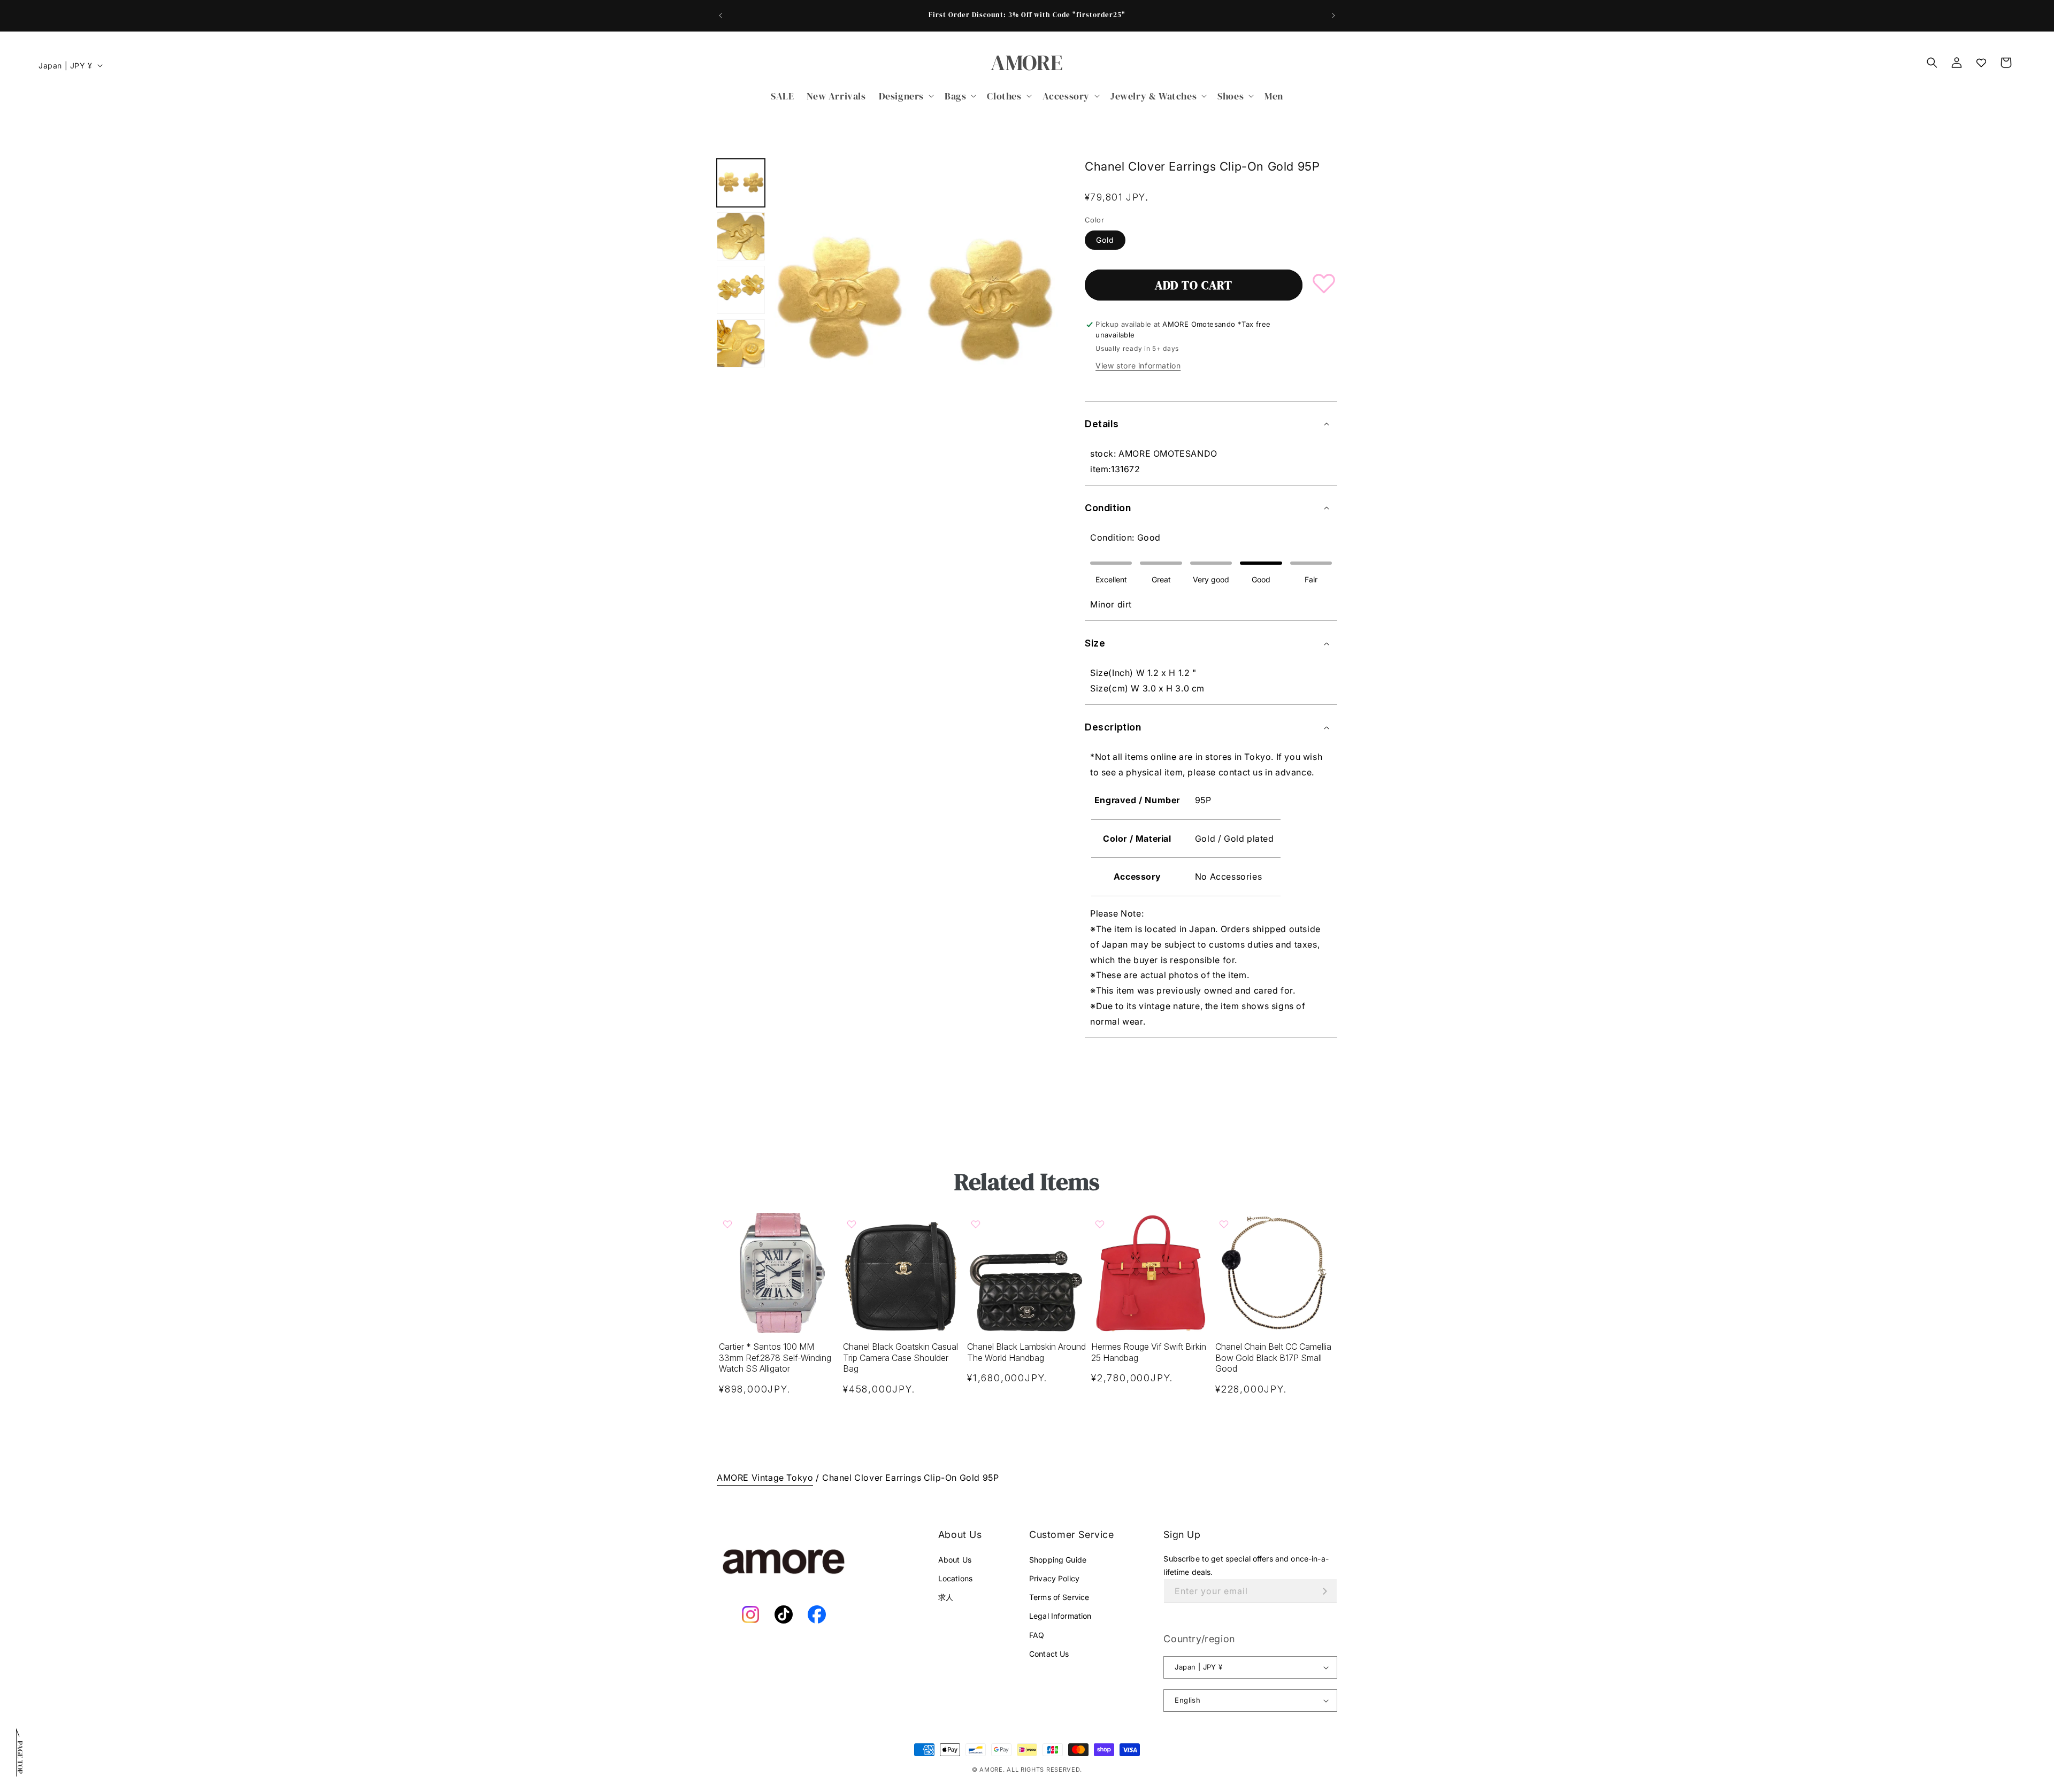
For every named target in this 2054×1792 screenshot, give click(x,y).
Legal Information (1060, 1616)
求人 (946, 1597)
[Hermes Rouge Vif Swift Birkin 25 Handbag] (1151, 1273)
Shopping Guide (1058, 1560)
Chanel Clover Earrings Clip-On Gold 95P (910, 1478)
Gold (1105, 240)
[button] (905, 96)
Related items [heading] (1027, 1182)
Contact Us (1049, 1654)
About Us (955, 1560)
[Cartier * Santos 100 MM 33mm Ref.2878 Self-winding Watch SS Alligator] (779, 1273)
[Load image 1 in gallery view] (741, 183)
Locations (955, 1578)
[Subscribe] (1325, 1591)
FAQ (1037, 1635)
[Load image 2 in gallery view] (741, 236)
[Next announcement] (1333, 16)
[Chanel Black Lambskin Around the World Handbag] (1027, 1273)
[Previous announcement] (721, 16)
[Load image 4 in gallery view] (741, 343)
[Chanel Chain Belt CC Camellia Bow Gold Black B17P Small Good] (1275, 1273)
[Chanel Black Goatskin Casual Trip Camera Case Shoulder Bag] (903, 1273)
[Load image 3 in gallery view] (741, 290)
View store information (1138, 366)
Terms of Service (1059, 1597)
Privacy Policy (1054, 1578)
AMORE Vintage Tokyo (765, 1478)
